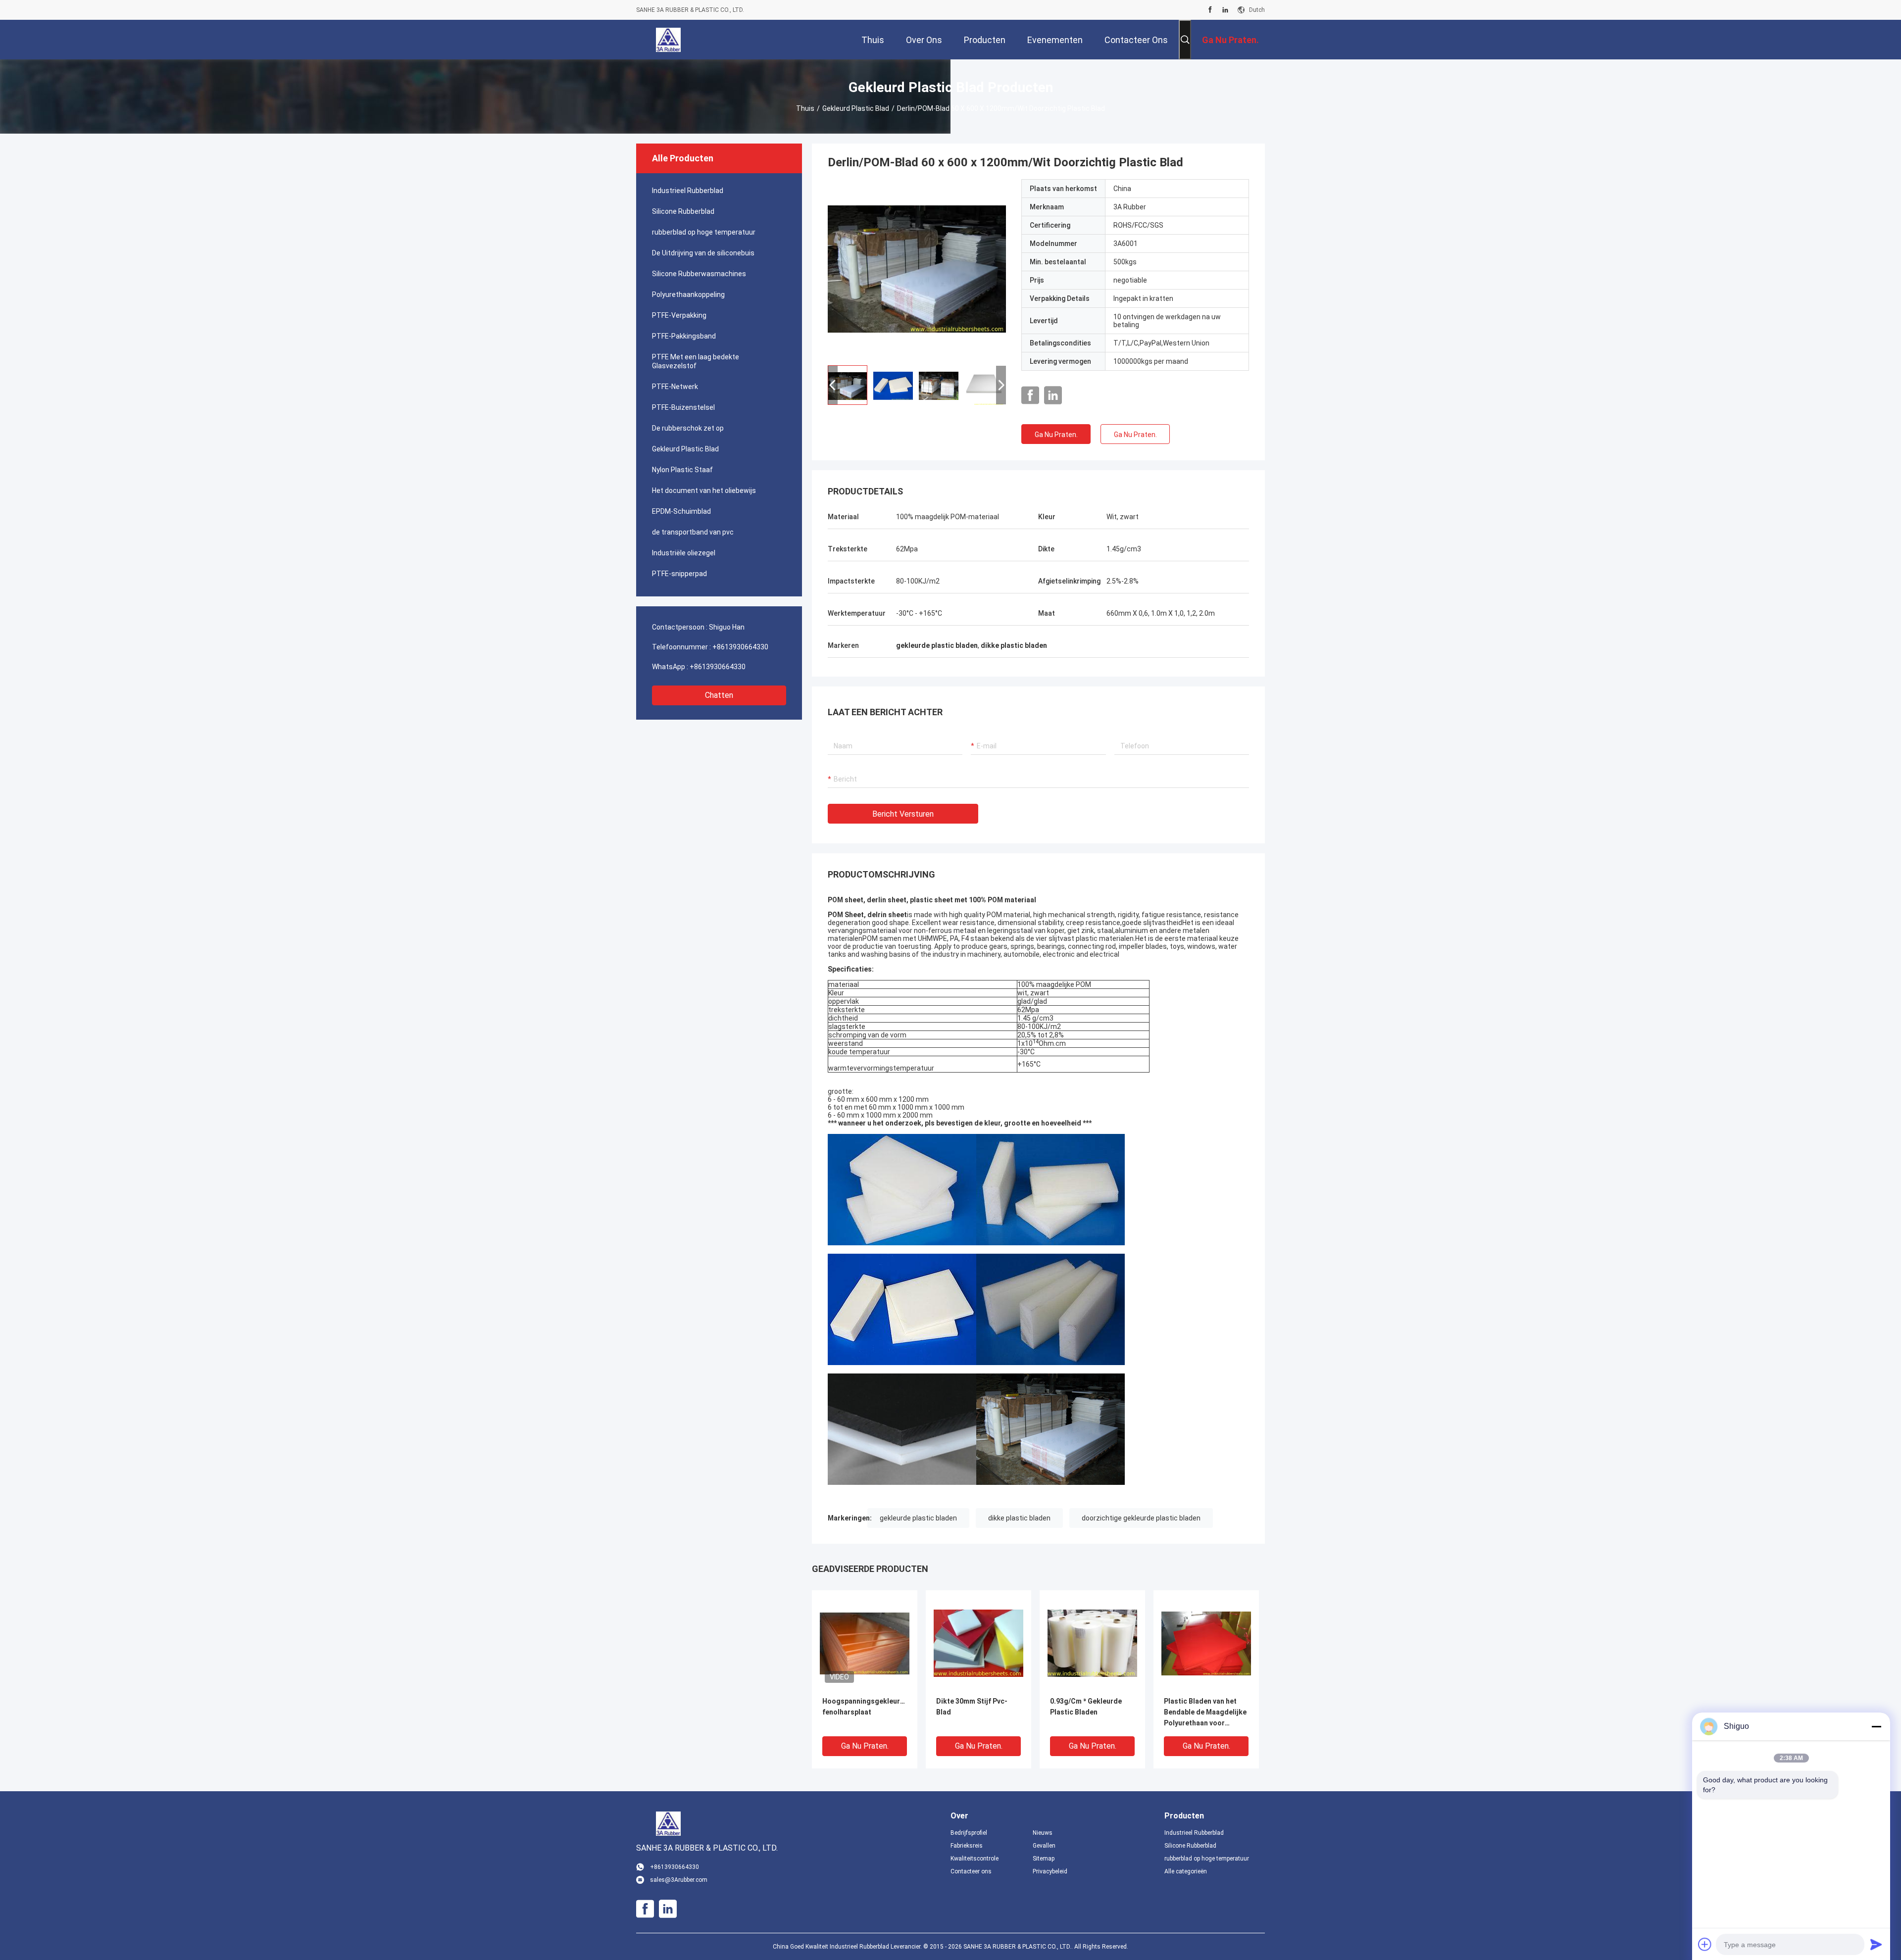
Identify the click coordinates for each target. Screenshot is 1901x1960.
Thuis (805, 108)
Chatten (719, 695)
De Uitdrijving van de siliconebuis (703, 253)
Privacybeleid (1050, 1871)
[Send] (1876, 1944)
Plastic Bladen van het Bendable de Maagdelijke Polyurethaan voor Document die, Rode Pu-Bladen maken (1205, 1713)
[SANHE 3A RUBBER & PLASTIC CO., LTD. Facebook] (1210, 10)
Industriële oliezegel (684, 553)
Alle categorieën (1186, 1871)
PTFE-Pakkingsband (684, 336)
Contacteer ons (971, 1871)
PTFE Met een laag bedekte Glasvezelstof (696, 361)
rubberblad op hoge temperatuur (704, 232)
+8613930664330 (740, 647)
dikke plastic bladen (1019, 1518)
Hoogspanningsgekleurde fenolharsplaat (865, 1707)
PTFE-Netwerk (675, 387)
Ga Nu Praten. (1056, 435)
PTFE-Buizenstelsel (683, 407)
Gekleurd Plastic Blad (856, 108)
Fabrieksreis (967, 1846)
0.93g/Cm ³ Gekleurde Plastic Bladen (1086, 1707)
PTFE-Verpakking (679, 315)
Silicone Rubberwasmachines (699, 274)
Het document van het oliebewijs (704, 490)
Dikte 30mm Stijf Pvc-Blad (972, 1707)
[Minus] (1876, 1726)
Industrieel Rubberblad (688, 191)
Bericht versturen (903, 814)
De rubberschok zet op (688, 428)
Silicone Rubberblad (683, 211)
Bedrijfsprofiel (969, 1833)
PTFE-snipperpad (679, 574)
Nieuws (1043, 1833)
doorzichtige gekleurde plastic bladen (1141, 1518)
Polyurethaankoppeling (688, 294)
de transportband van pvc (693, 532)
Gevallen (1044, 1846)
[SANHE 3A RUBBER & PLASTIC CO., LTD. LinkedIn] (1225, 10)
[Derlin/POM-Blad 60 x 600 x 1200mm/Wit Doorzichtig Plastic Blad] (917, 268)
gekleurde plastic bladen (918, 1518)
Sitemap (1044, 1859)
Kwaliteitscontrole (975, 1859)
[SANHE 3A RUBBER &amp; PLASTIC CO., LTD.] (668, 40)
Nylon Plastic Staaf (682, 470)
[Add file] (1705, 1944)
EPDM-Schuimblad (681, 511)
